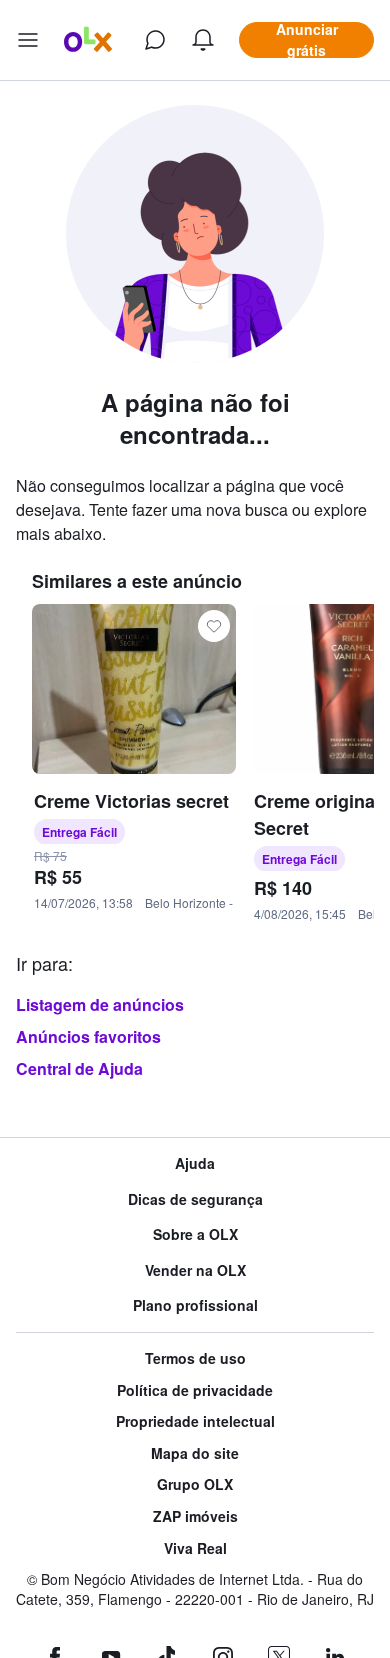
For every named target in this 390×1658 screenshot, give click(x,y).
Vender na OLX (195, 1270)
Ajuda (195, 1163)
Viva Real (195, 1548)
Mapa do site (195, 1453)
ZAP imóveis (195, 1516)
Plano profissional (195, 1305)
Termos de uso (195, 1358)
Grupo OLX (195, 1484)
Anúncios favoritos (88, 1036)
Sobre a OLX (195, 1234)
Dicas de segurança (195, 1199)
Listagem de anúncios (100, 1004)
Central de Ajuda (79, 1068)
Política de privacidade (195, 1390)
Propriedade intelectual (195, 1421)
